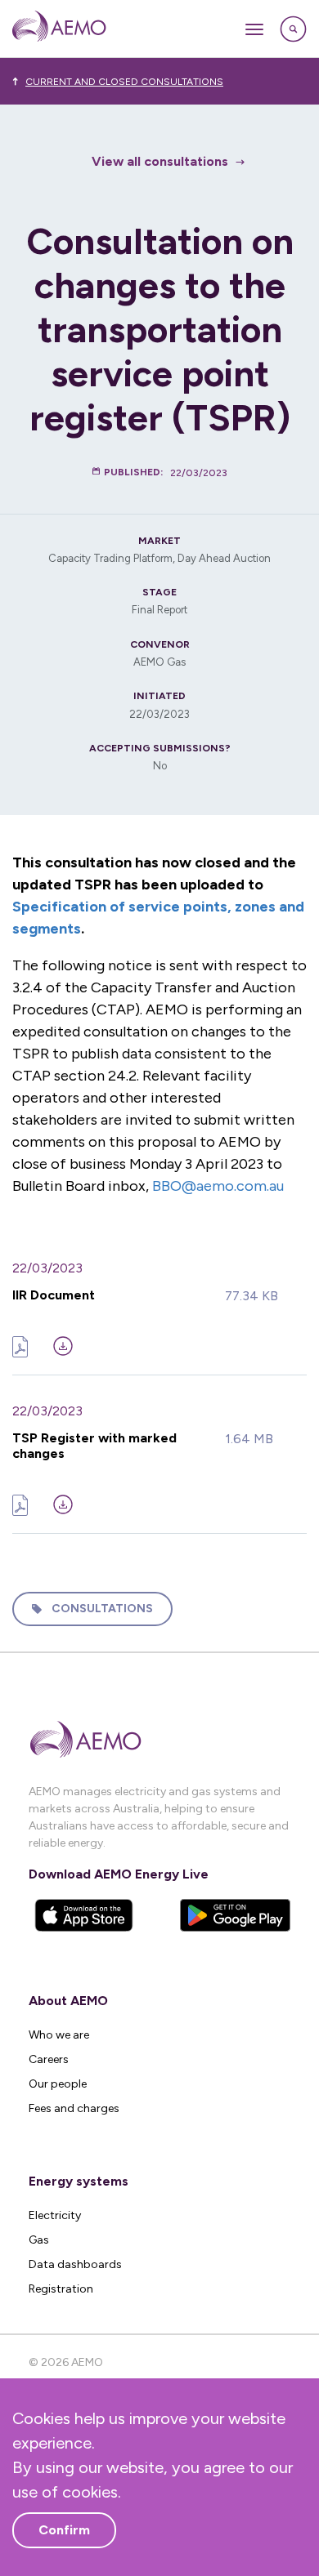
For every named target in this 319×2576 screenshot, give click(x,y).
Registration (61, 2289)
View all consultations (160, 161)
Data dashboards (75, 2264)
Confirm (64, 2530)
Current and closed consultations (124, 82)
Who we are (59, 2035)
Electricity (55, 2215)
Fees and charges (74, 2108)
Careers (49, 2059)
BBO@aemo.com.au (218, 1186)
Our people (58, 2084)
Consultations (102, 1609)
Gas (39, 2240)
